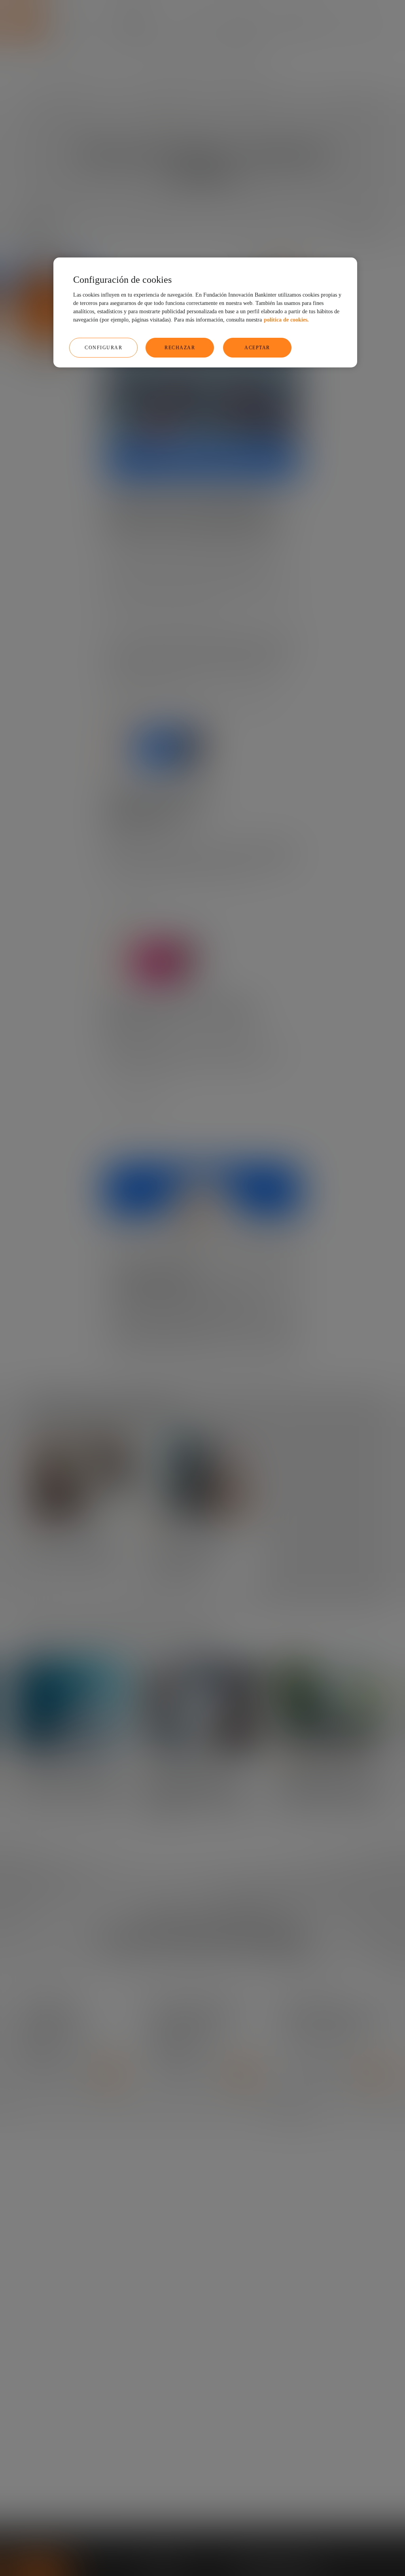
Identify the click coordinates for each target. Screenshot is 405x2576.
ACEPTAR (257, 348)
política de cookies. (286, 320)
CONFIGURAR (103, 348)
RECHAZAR (180, 348)
